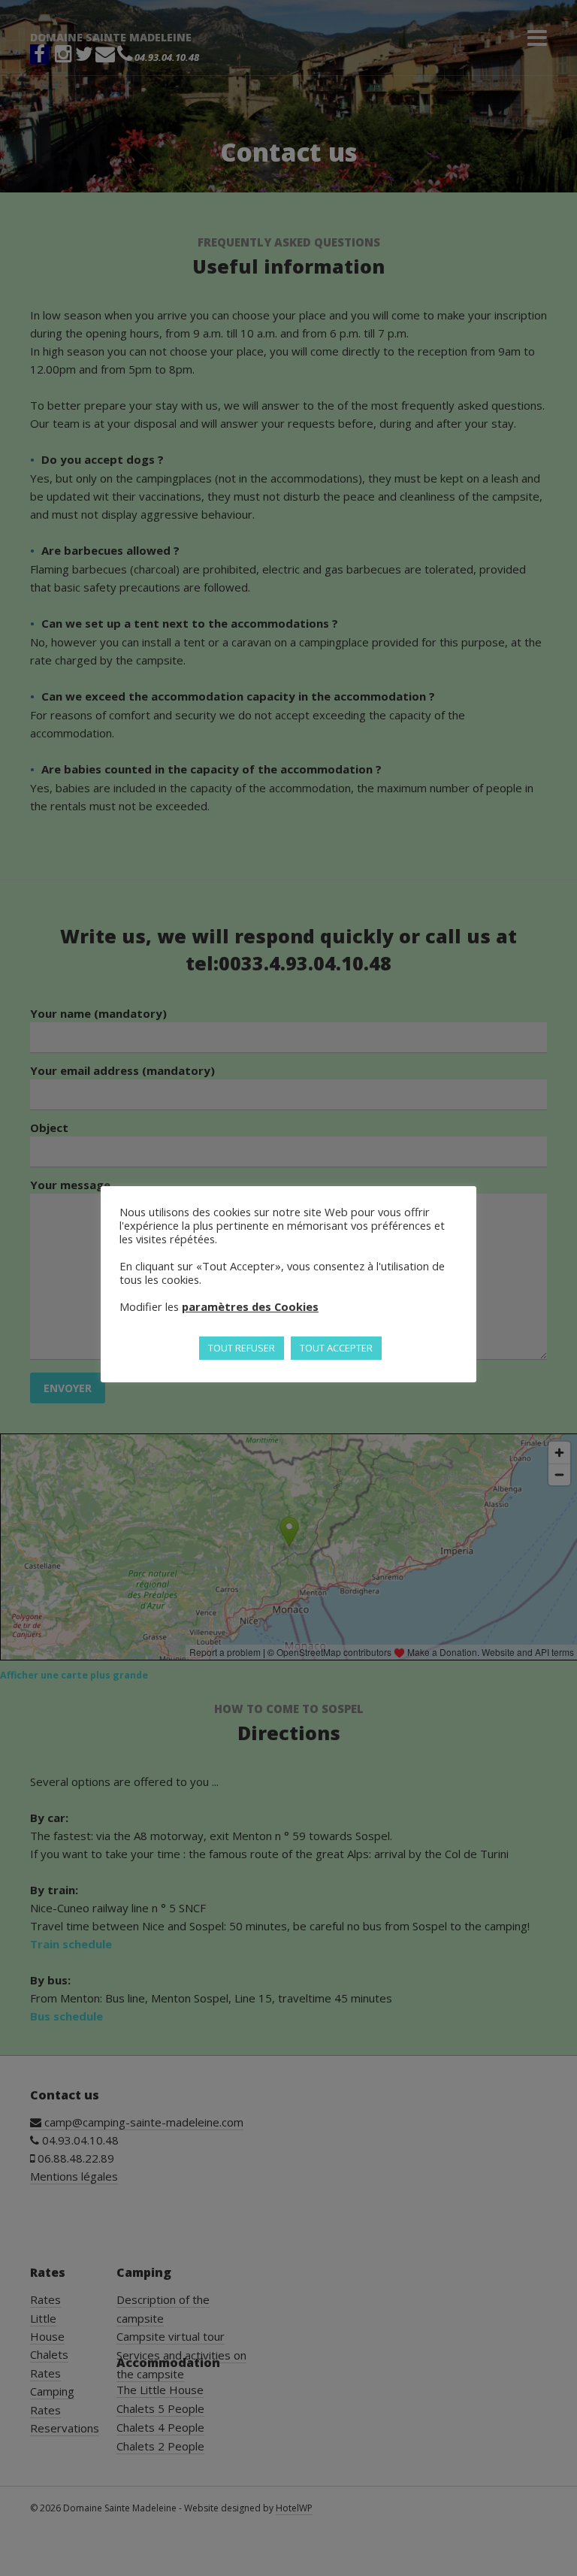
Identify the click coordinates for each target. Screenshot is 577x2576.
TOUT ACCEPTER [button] (336, 1348)
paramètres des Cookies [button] (250, 1306)
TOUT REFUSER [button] (242, 1348)
